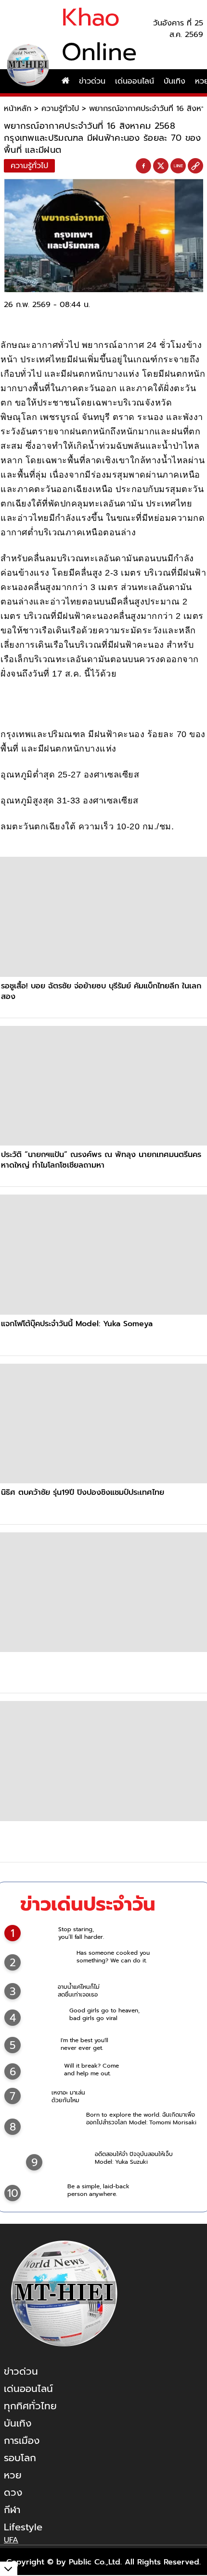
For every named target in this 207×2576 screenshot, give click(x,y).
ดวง (13, 2492)
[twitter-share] (161, 166)
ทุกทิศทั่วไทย (30, 2406)
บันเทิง (175, 81)
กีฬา (12, 2510)
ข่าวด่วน (92, 81)
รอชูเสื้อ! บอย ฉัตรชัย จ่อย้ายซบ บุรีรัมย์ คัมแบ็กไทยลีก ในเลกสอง (101, 991)
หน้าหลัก (18, 109)
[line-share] (178, 166)
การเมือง (22, 2440)
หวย (13, 2475)
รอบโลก (20, 2458)
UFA (11, 2540)
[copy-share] (195, 166)
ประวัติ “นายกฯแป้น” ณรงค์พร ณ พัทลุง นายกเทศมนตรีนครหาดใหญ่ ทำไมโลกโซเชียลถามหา (101, 1160)
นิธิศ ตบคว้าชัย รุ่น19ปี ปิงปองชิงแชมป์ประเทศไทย (83, 1492)
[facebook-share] (143, 166)
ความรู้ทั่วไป (60, 109)
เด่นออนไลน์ (135, 81)
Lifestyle (23, 2527)
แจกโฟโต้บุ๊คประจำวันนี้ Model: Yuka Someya (77, 1324)
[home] (65, 81)
